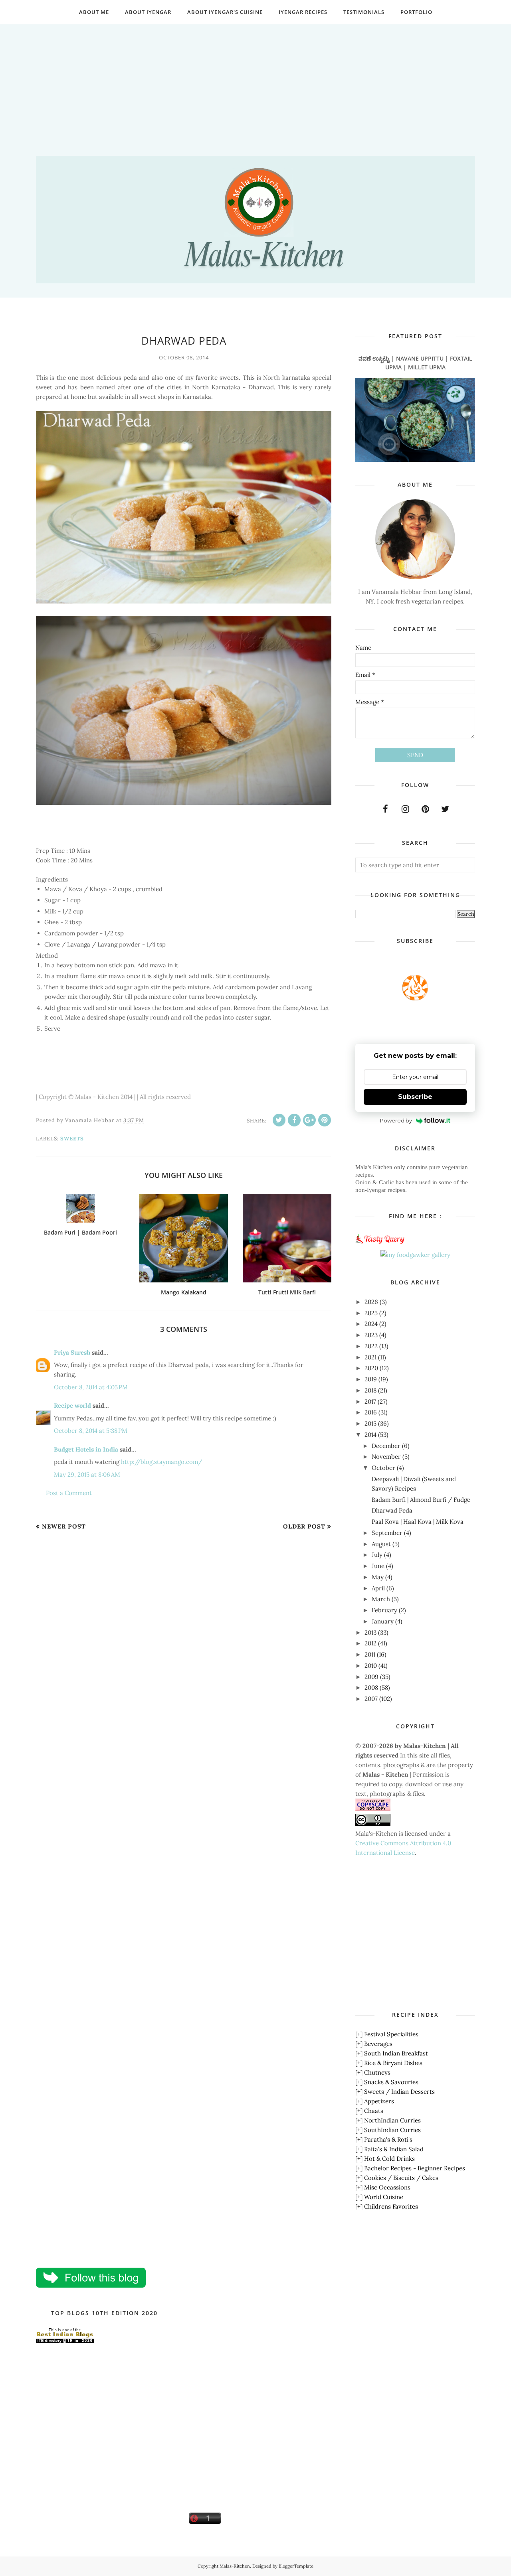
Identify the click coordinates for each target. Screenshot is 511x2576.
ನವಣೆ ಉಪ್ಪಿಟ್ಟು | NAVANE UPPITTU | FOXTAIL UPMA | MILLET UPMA (415, 363)
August (381, 1544)
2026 (371, 1302)
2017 (370, 1401)
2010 (371, 1666)
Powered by (396, 1120)
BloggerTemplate (296, 2566)
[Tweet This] (279, 1120)
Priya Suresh (72, 1352)
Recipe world (72, 1405)
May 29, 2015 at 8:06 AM (87, 1474)
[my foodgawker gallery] (415, 1255)
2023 (371, 1335)
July (377, 1555)
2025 (371, 1313)
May (378, 1577)
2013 (370, 1632)
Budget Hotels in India (86, 1449)
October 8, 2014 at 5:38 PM (91, 1431)
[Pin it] (325, 1120)
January (383, 1621)
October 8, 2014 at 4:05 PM (91, 1387)
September (387, 1533)
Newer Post (64, 1526)
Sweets (72, 1139)
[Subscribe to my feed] (415, 998)
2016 (371, 1412)
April (378, 1588)
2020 (371, 1368)
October (383, 1468)
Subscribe (415, 1097)
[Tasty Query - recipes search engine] (380, 1245)
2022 (371, 1346)
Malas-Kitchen (235, 2566)
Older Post (304, 1526)
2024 (371, 1324)
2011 (370, 1654)
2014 (370, 1435)
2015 (370, 1423)
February (384, 1610)
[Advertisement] (255, 80)
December (386, 1446)
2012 (370, 1643)
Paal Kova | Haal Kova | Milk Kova (418, 1522)
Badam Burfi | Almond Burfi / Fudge (421, 1500)
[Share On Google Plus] (309, 1120)
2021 (370, 1357)
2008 (371, 1687)
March (381, 1599)
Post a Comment (69, 1493)
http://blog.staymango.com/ (161, 1462)
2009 (371, 1677)
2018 (370, 1390)
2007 (371, 1699)
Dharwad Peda (392, 1510)
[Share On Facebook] (294, 1120)
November (386, 1457)
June (378, 1566)
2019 (371, 1379)
